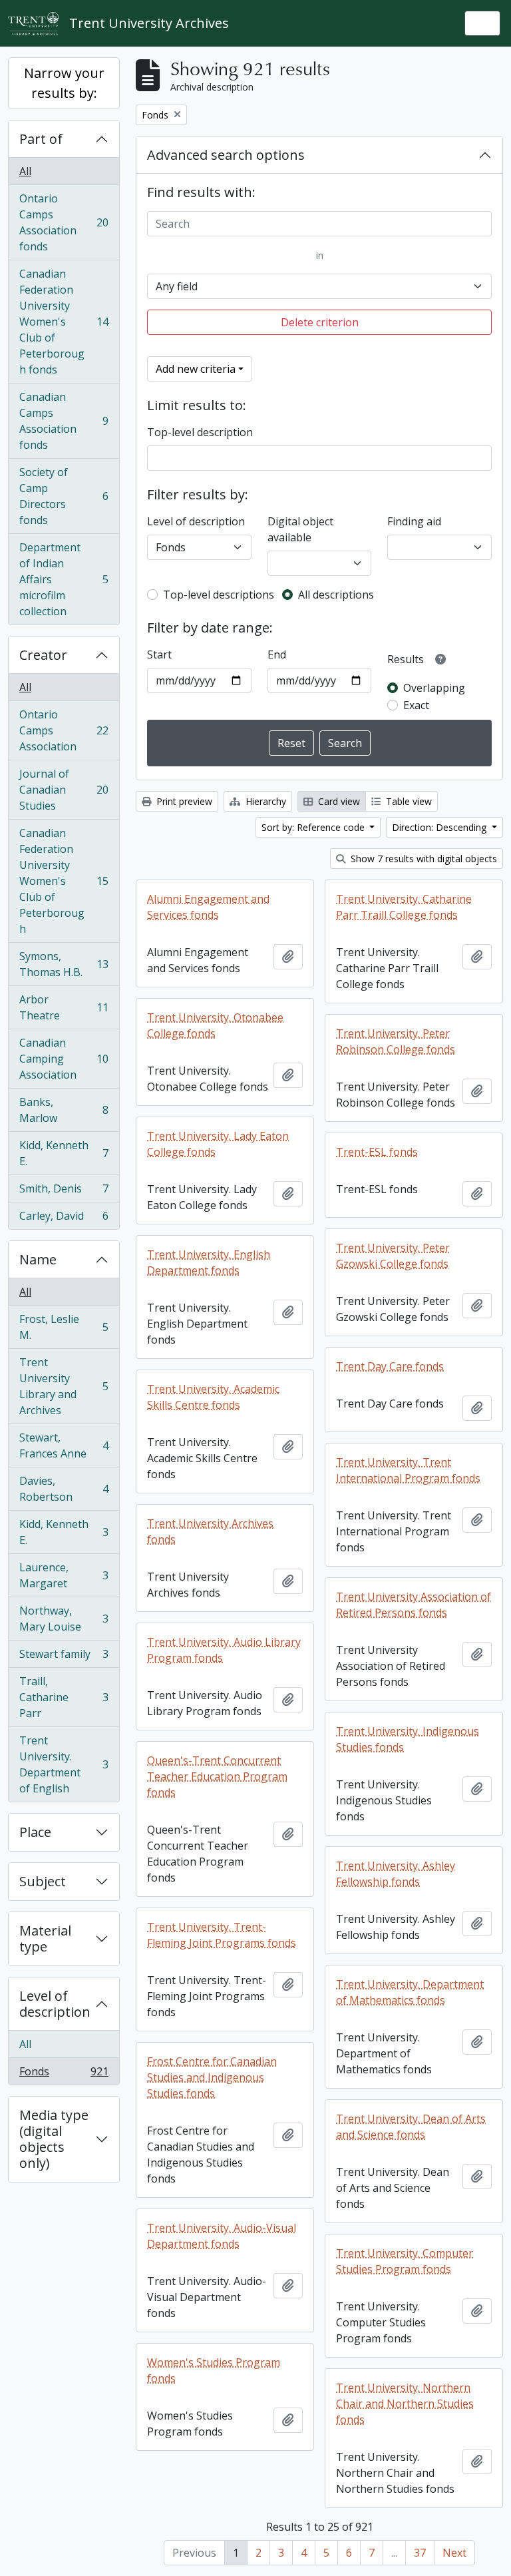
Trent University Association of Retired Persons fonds (414, 1605)
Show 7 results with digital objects (423, 859)
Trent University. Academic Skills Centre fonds (213, 1397)
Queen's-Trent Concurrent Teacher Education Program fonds (217, 1776)
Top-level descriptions (219, 595)
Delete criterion (320, 322)
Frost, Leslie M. (64, 1327)
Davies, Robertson (64, 1489)
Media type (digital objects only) (54, 2139)
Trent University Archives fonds (210, 1531)
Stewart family (64, 1657)
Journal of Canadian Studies (64, 790)
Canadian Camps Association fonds (64, 421)
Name (38, 1259)
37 (420, 2553)
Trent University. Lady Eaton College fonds (218, 1144)
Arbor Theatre (64, 1007)
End (277, 654)
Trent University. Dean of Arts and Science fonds (411, 2127)
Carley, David (64, 1219)
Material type (45, 1938)
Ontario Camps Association (64, 730)
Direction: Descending (440, 827)
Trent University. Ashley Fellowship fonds (396, 1874)
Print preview (183, 801)
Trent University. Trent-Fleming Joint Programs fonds (222, 1935)
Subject (43, 1881)
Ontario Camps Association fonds (64, 222)
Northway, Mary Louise (64, 1619)
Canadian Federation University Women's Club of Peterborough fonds (64, 322)
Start (159, 654)
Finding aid (414, 521)
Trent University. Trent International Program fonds (408, 1470)
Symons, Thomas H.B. (64, 964)
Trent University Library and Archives (64, 1386)
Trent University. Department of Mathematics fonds (410, 1992)
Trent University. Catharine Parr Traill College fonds (404, 907)
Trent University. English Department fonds (209, 1262)
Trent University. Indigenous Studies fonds (408, 1739)
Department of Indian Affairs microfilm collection (64, 579)
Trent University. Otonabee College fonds (215, 1025)
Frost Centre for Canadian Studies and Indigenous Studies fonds (212, 2077)
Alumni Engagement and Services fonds (208, 907)
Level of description (55, 2004)
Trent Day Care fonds (390, 1366)
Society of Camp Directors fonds (64, 496)
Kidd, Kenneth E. (64, 1153)
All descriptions (336, 595)
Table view (408, 801)
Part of (41, 139)
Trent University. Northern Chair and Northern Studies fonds (405, 2404)
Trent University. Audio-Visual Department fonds (222, 2236)
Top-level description (200, 432)
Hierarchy (264, 801)
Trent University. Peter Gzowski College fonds (393, 1256)
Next (454, 2553)
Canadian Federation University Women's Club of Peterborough (64, 881)
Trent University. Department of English (64, 1764)
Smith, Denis (64, 1192)
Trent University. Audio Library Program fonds (224, 1650)
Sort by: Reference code (314, 827)
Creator (43, 655)
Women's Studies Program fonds (214, 2370)
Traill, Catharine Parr (64, 1697)
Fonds (64, 2074)
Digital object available (300, 529)
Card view (338, 801)
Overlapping (434, 688)
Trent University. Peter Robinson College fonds (396, 1041)
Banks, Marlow (64, 1110)
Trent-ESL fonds (377, 1152)
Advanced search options (226, 155)
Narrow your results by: (64, 83)
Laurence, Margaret (64, 1575)
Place (35, 1832)
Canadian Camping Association (64, 1059)
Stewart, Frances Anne (64, 1445)
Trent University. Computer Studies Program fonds (405, 2261)
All (25, 171)
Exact (416, 705)
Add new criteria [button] (196, 369)
